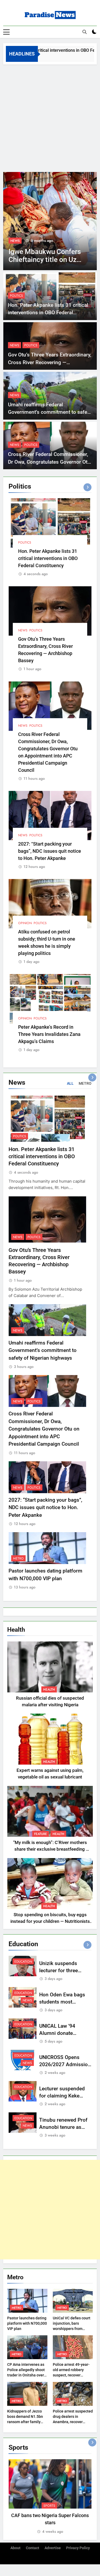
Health (49, 1690)
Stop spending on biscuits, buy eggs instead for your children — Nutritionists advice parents (50, 1921)
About (15, 2548)
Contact (33, 2548)
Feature (41, 1834)
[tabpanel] (50, 2497)
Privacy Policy (78, 2548)
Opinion (25, 923)
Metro (18, 1558)
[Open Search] (85, 32)
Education (23, 1962)
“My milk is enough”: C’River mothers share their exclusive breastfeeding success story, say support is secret (50, 1849)
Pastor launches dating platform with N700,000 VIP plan (27, 2323)
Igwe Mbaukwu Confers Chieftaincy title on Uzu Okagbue (45, 260)
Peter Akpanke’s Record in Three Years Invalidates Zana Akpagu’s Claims (49, 1034)
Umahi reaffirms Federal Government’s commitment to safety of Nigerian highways (50, 412)
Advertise (53, 2548)
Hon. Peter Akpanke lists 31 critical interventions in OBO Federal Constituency (48, 313)
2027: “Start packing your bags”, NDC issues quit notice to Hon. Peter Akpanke (50, 851)
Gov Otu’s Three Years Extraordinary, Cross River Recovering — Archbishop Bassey (50, 362)
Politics (16, 296)
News (15, 241)
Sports (49, 2506)
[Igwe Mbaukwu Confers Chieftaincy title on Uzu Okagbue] (50, 221)
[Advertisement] (50, 117)
